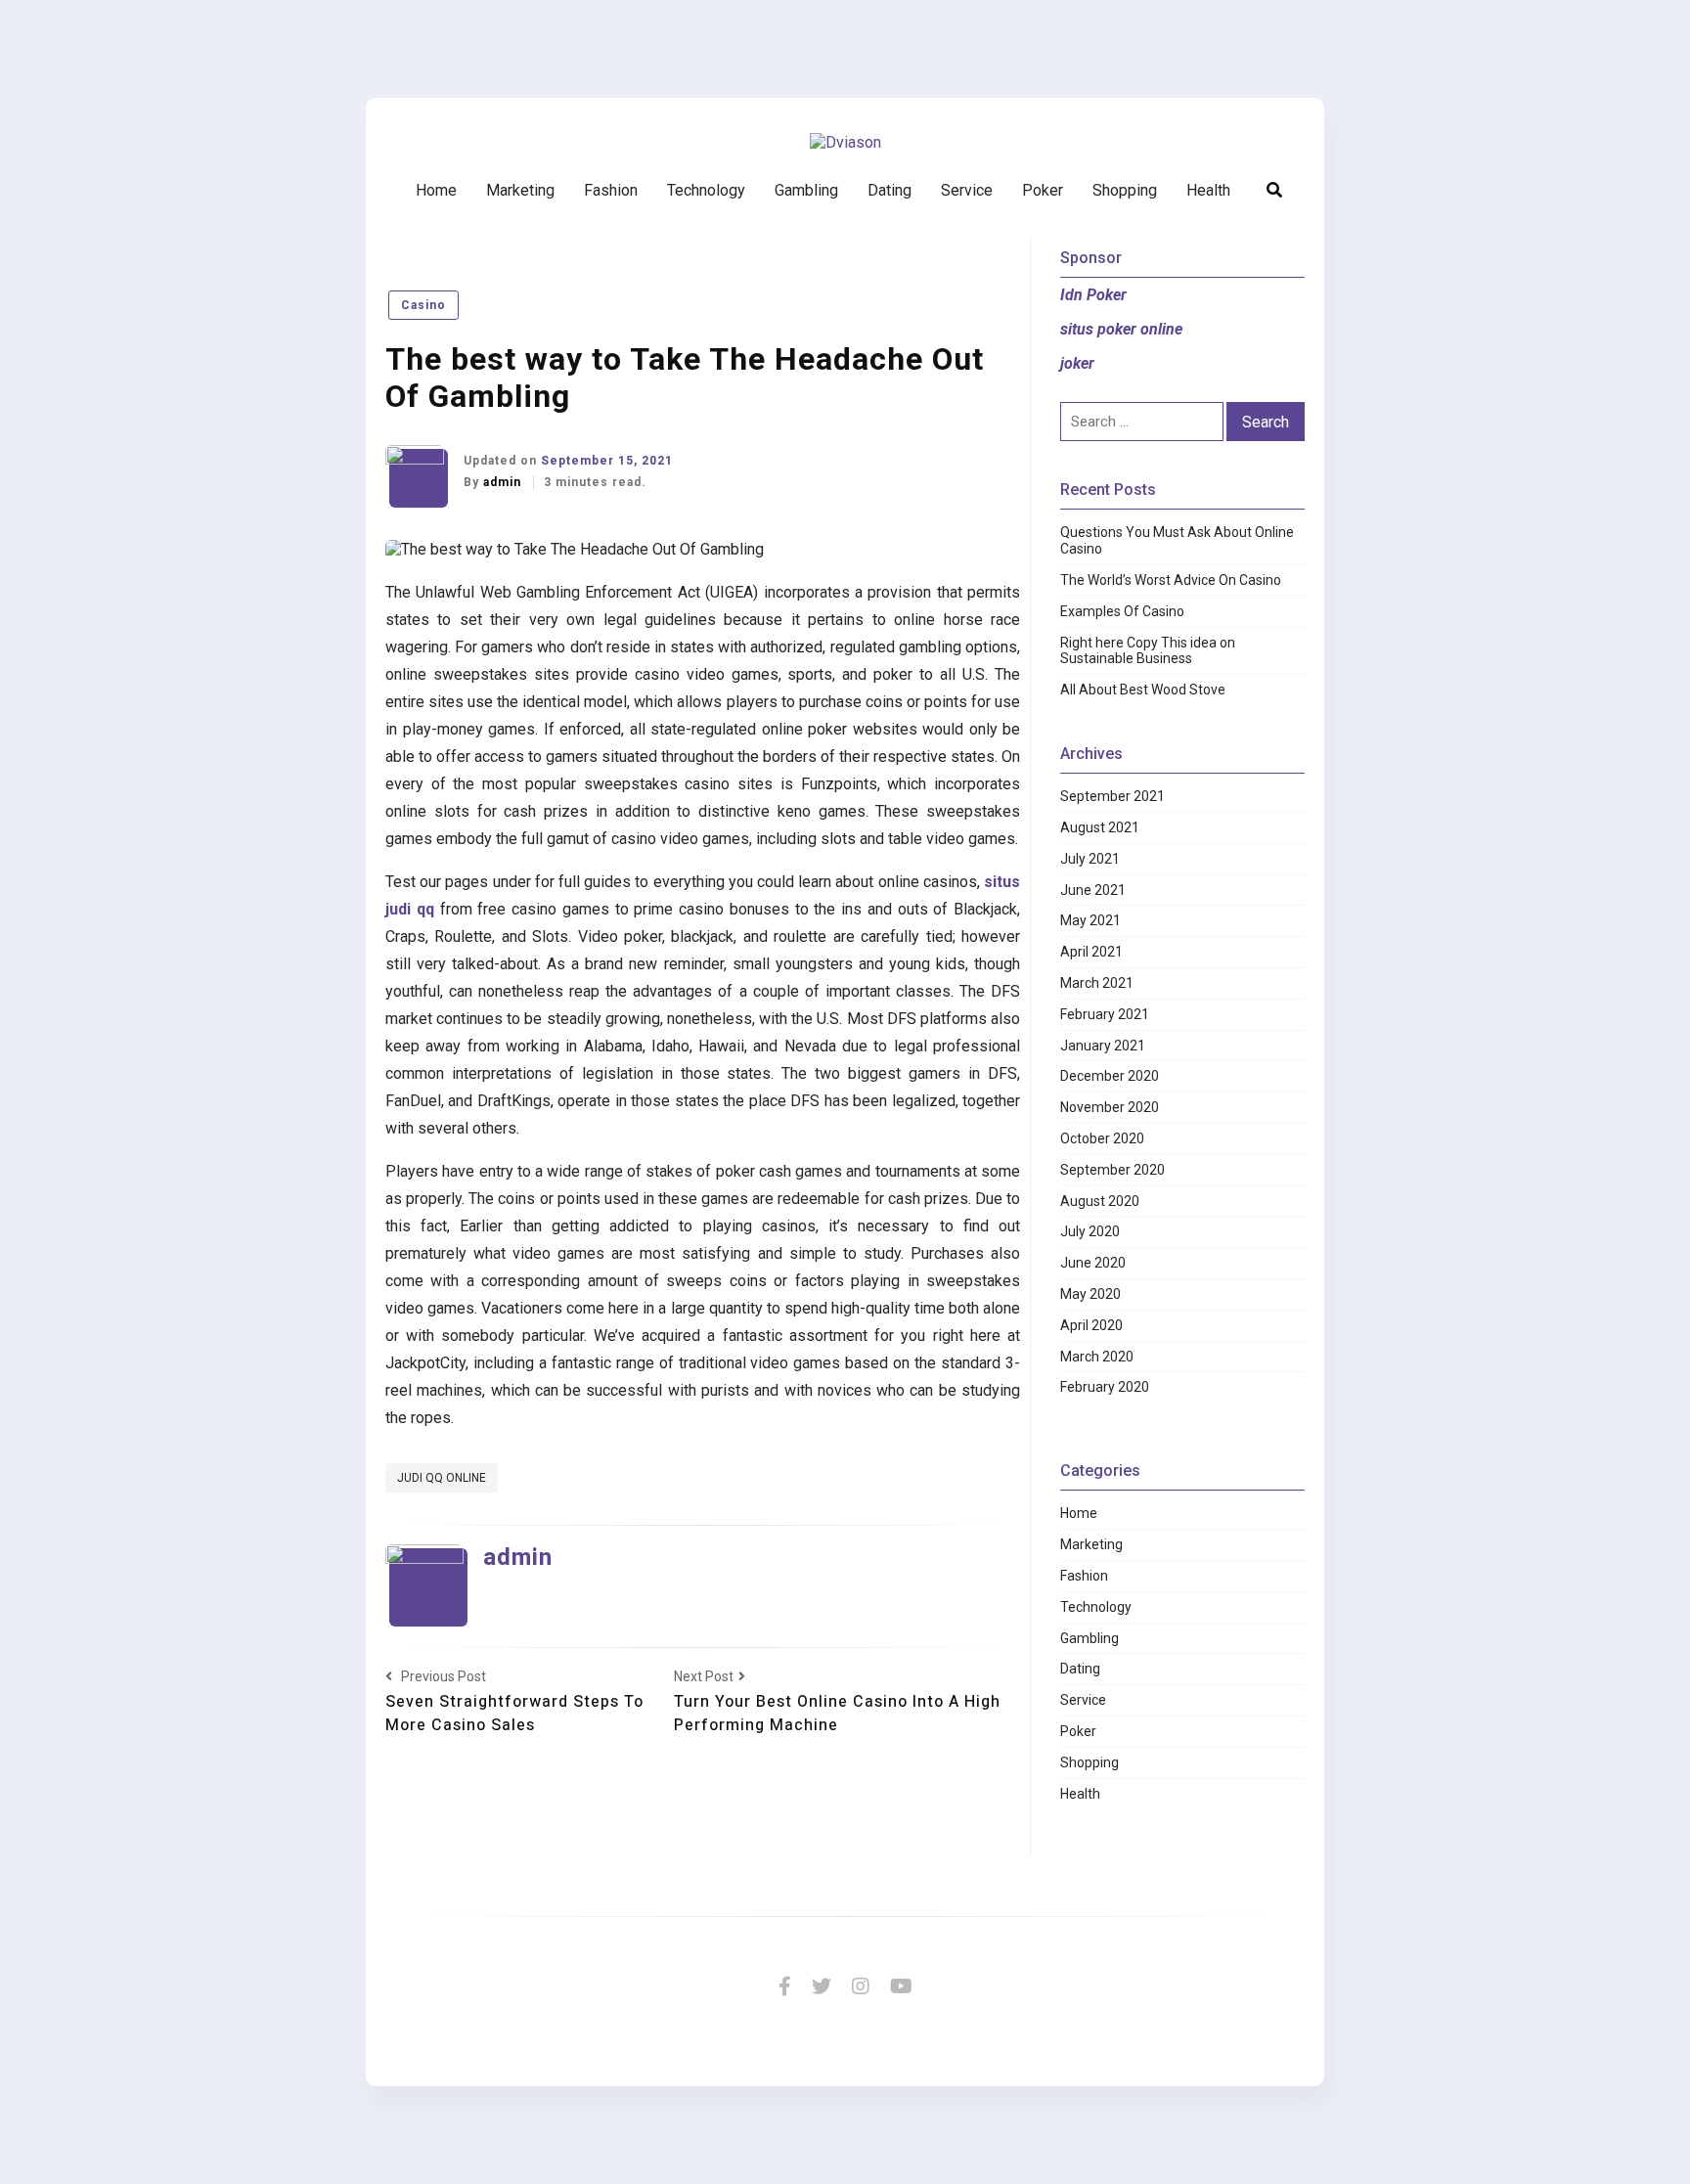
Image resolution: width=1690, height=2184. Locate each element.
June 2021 (1093, 890)
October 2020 (1102, 1138)
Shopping (1125, 190)
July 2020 (1090, 1231)
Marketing (520, 190)
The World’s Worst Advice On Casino (1171, 580)
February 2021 (1105, 1014)
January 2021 (1103, 1046)
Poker (1043, 190)
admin (504, 482)
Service (967, 190)
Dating (889, 190)
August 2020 (1100, 1201)
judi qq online (442, 1478)
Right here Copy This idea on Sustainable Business (1148, 651)
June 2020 (1093, 1263)
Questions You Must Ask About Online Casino (1177, 540)
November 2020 (1110, 1107)
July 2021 (1090, 859)
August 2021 (1100, 827)
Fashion (611, 190)
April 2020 (1091, 1325)
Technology (706, 190)
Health (1208, 190)
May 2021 (1090, 920)
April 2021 (1091, 952)
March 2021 (1097, 983)
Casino (423, 305)
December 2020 (1110, 1076)
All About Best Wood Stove (1143, 690)
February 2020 (1105, 1387)
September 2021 (1112, 796)
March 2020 (1097, 1357)
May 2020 (1090, 1294)
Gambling (806, 190)
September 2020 (1112, 1170)
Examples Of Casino (1122, 611)
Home (436, 190)
